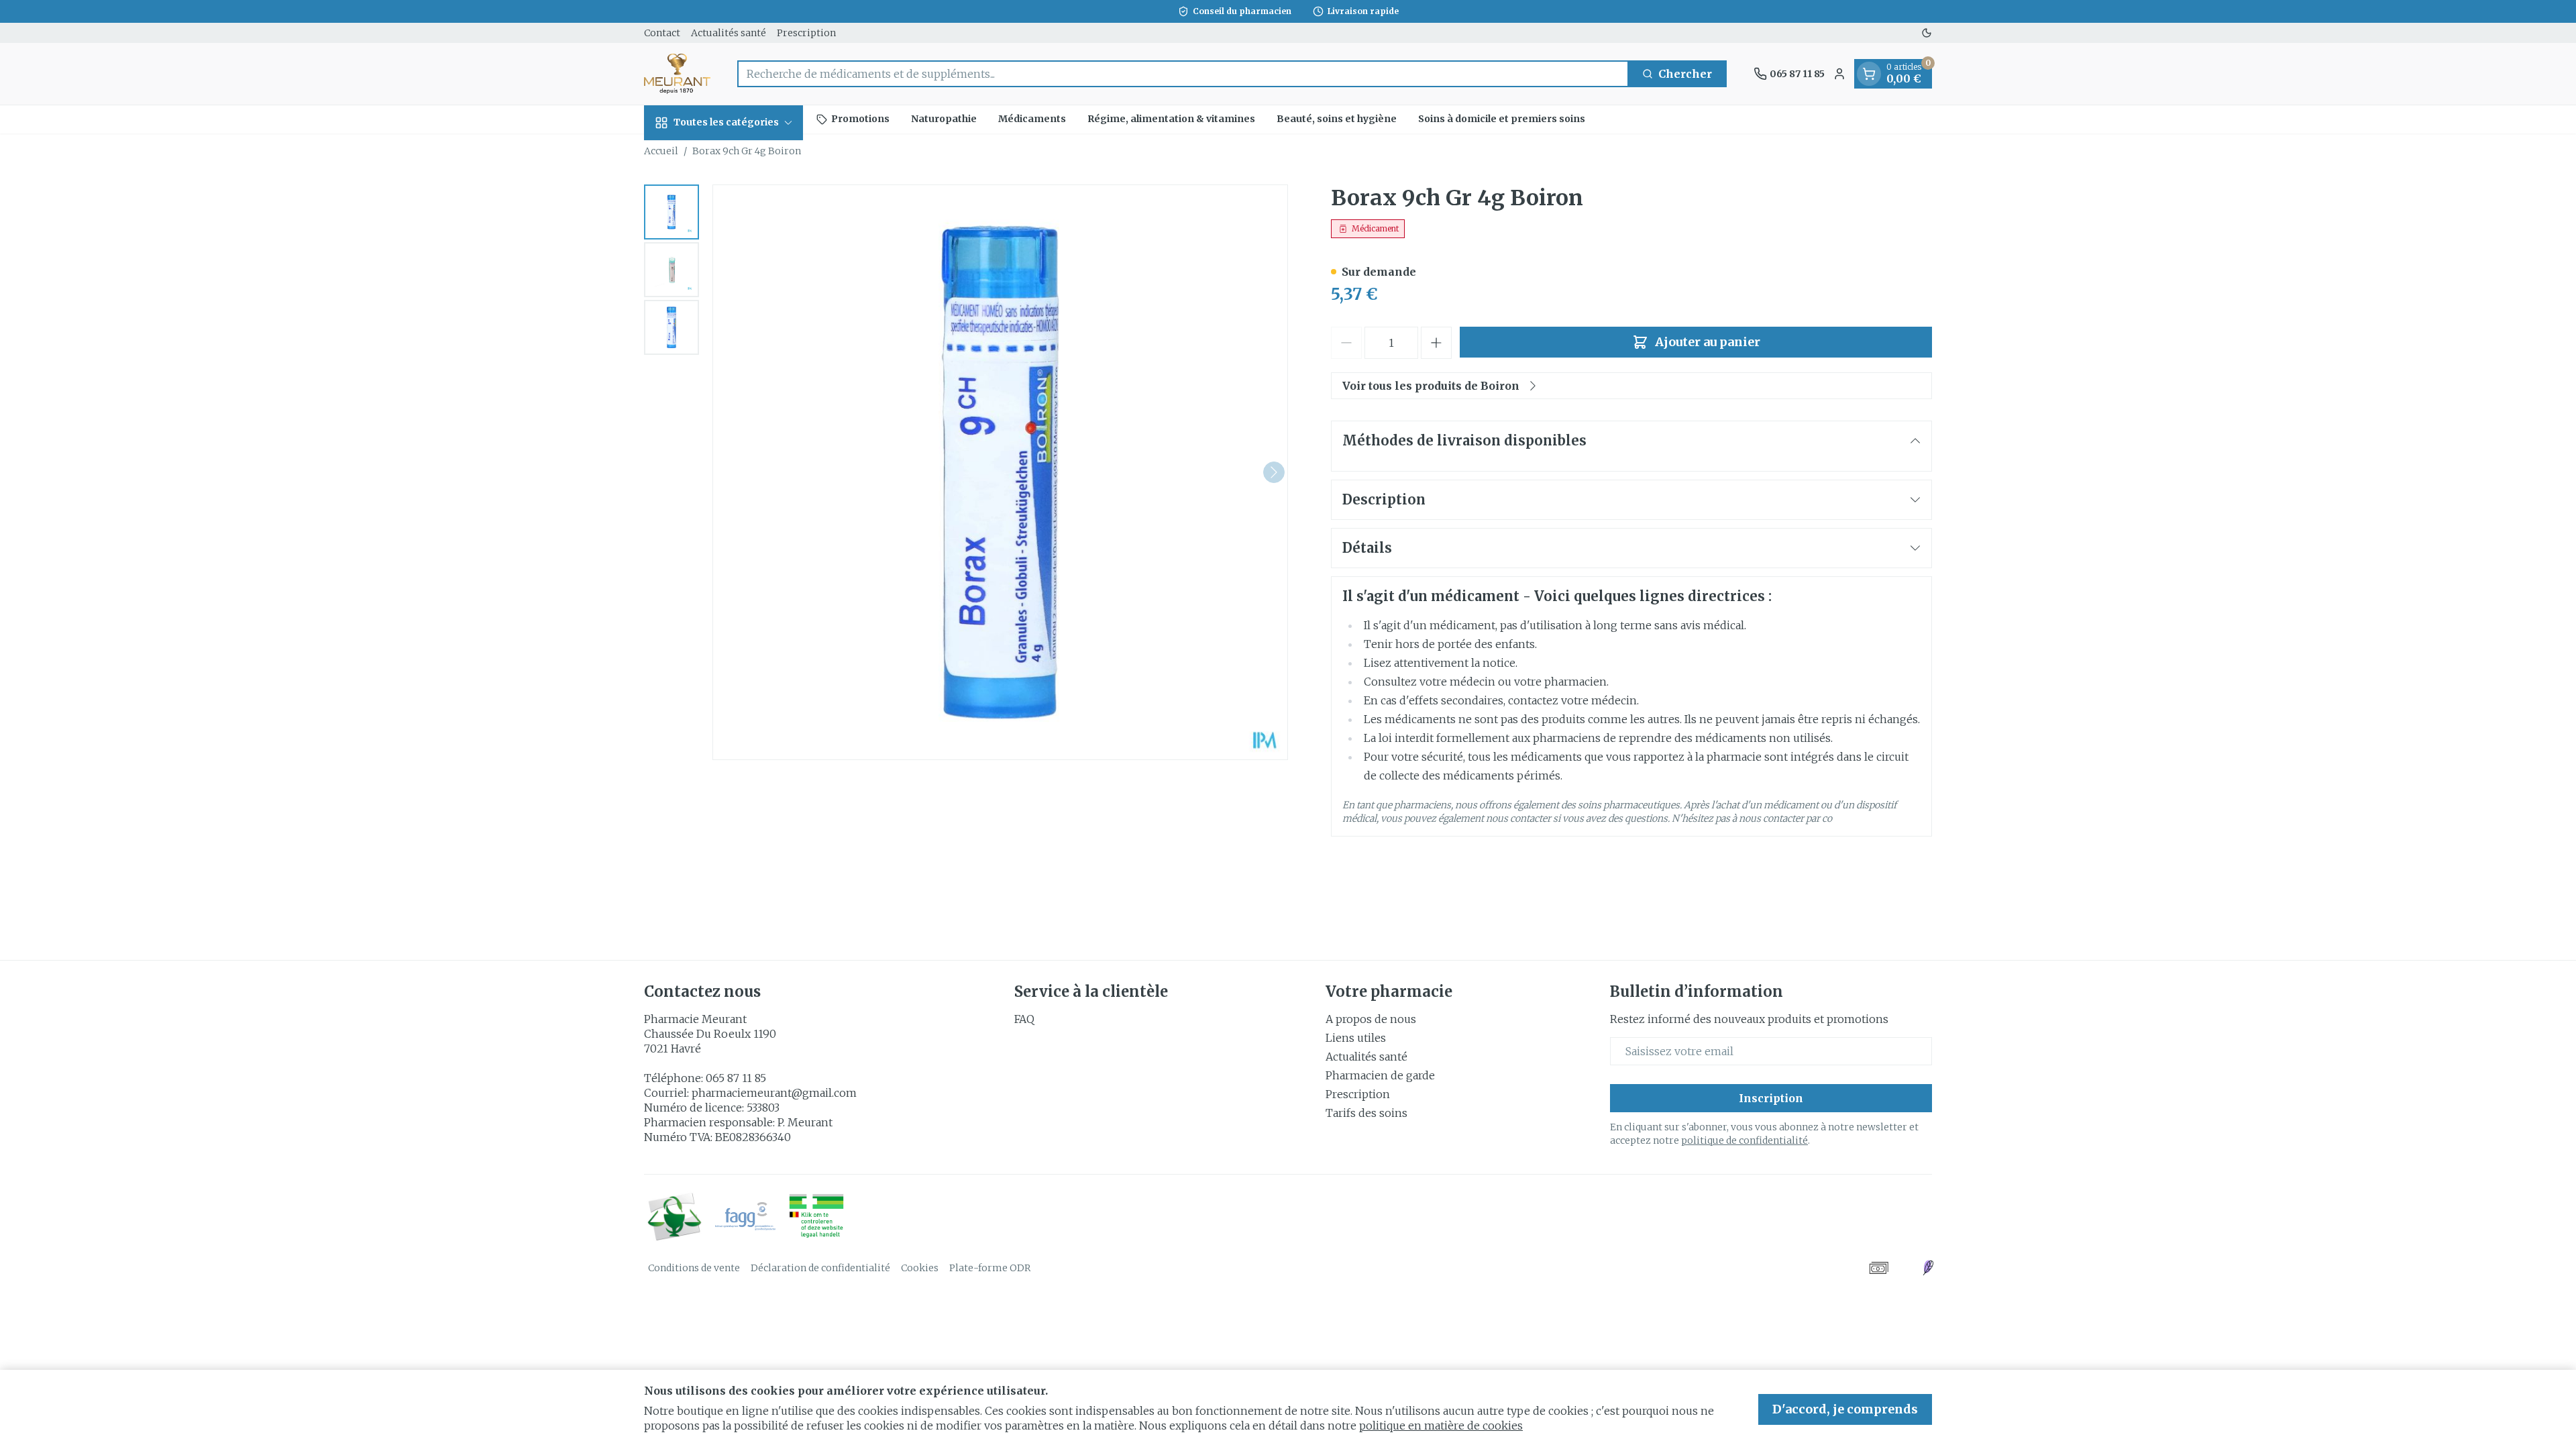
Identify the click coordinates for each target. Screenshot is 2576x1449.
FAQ (1024, 1019)
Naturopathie (944, 119)
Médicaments (1032, 119)
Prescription (806, 33)
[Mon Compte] (1839, 74)
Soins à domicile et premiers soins (1502, 119)
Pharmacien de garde (1380, 1075)
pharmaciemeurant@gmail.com (774, 1093)
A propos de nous (1371, 1019)
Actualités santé (729, 33)
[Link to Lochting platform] (1928, 1268)
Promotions (860, 119)
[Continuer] (1274, 472)
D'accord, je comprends (1845, 1409)
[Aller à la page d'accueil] (677, 74)
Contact (662, 33)
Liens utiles (1356, 1038)
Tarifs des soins (1366, 1113)
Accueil (661, 151)
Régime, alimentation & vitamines (1171, 119)
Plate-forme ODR (990, 1268)
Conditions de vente (694, 1268)
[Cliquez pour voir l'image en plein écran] (1000, 472)
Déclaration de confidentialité (820, 1268)
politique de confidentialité (1745, 1140)
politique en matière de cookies (1441, 1426)
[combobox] (1183, 74)
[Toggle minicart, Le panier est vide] (1869, 74)
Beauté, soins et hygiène (1337, 119)
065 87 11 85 (736, 1078)
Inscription (1771, 1098)
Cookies (920, 1268)
